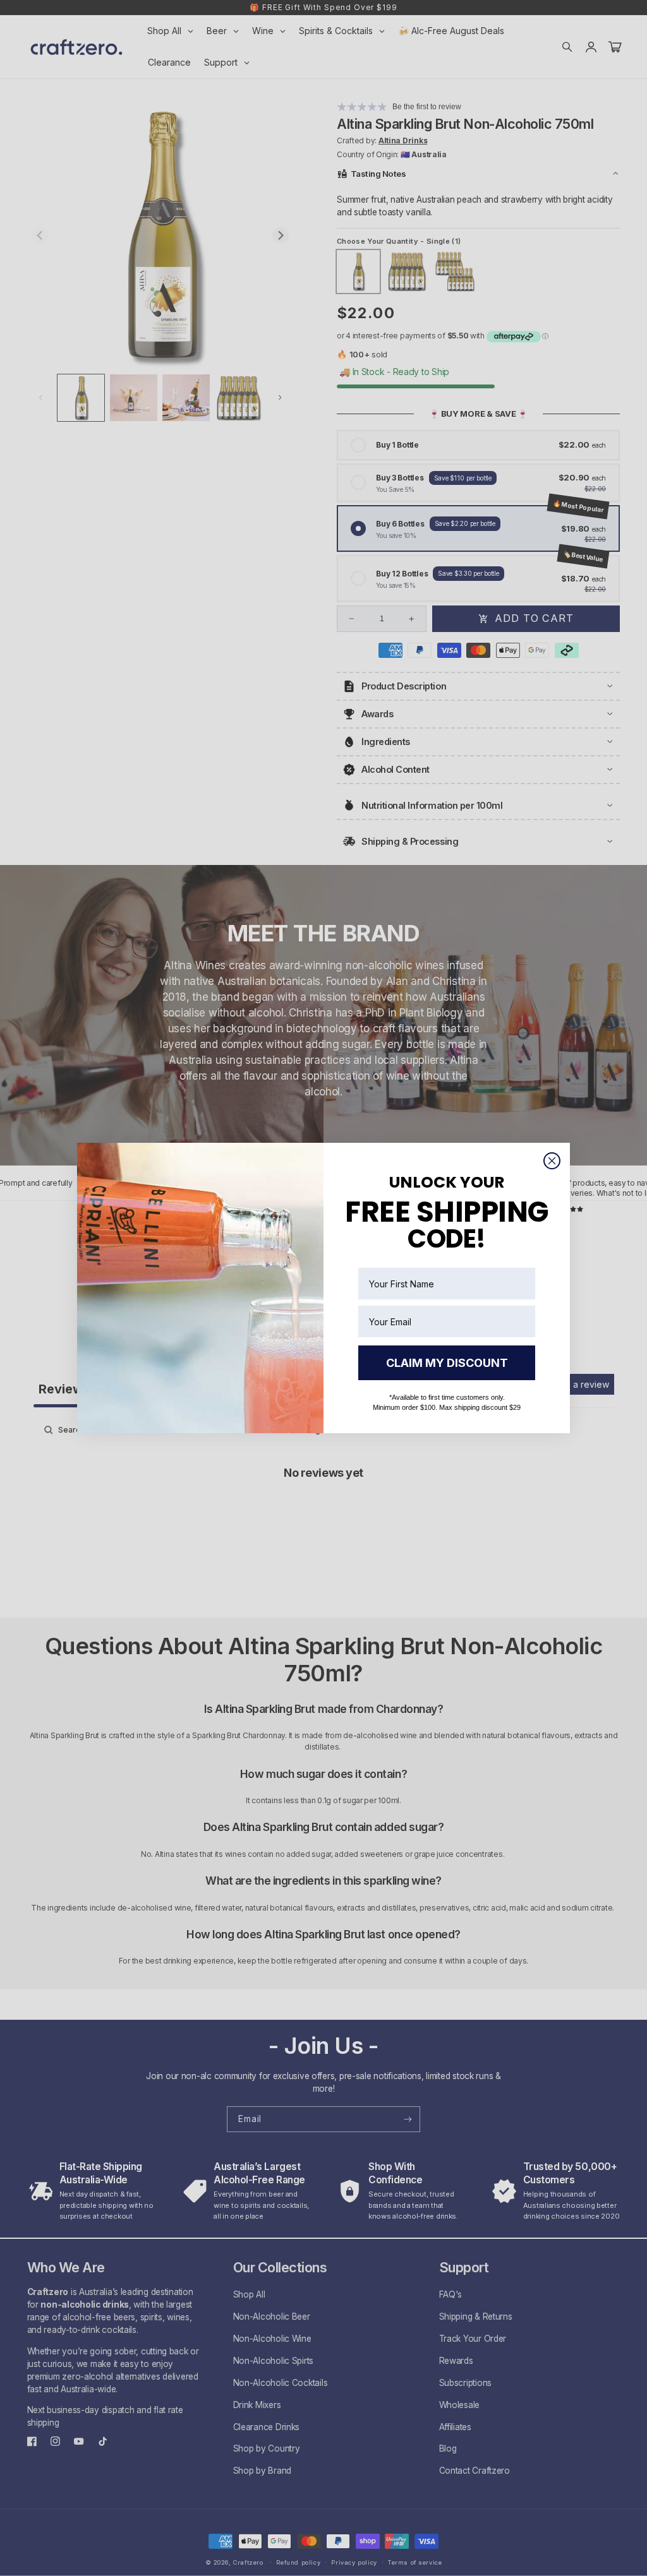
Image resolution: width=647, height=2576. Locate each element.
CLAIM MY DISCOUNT (447, 1363)
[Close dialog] (552, 1161)
